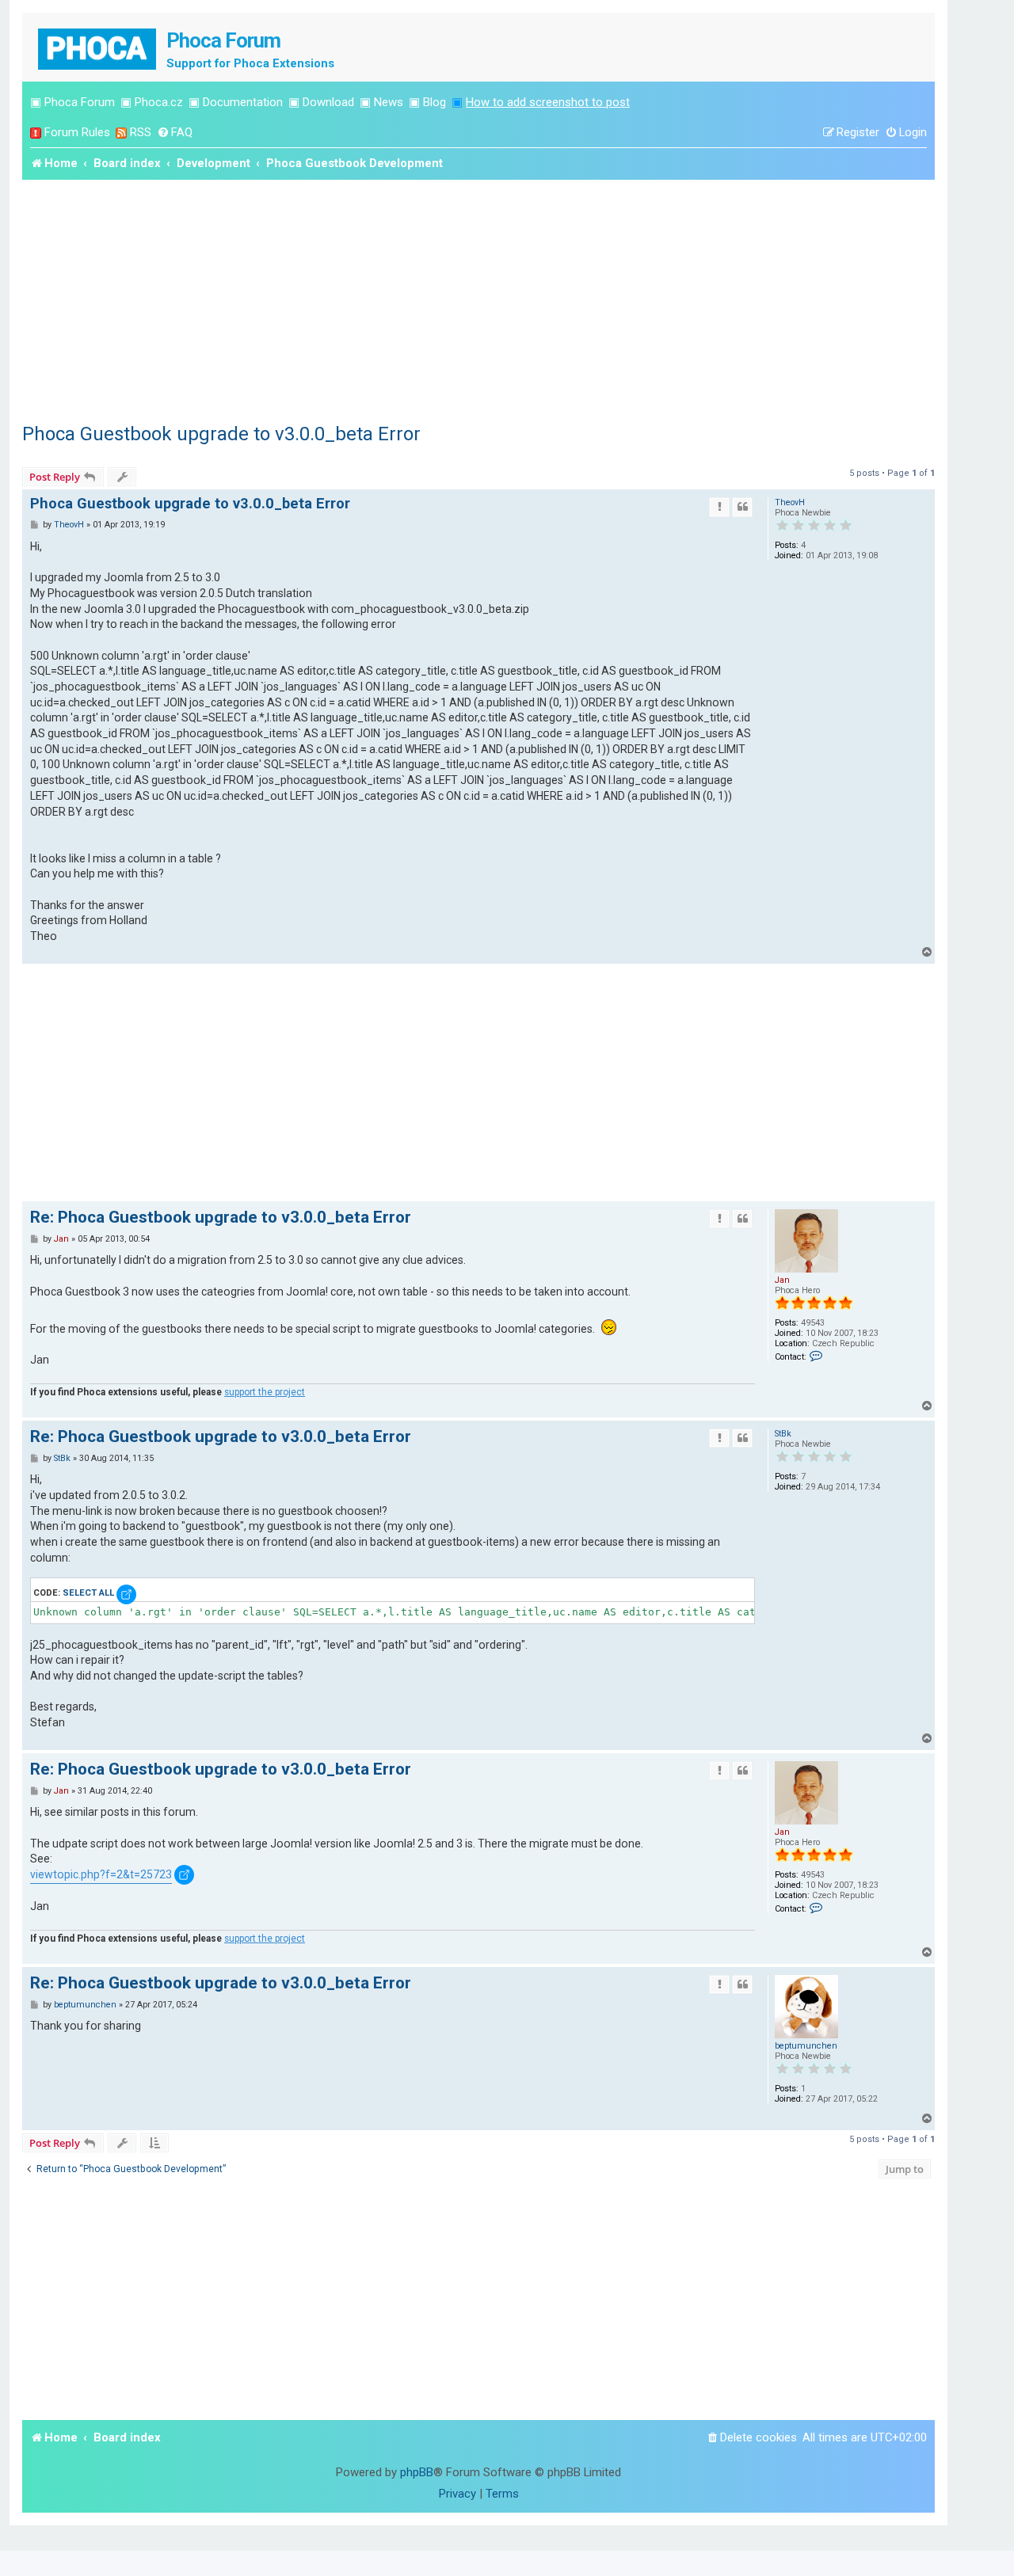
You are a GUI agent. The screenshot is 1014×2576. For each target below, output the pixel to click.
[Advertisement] (478, 299)
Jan (782, 1280)
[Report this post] (719, 507)
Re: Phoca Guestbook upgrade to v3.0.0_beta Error (221, 1217)
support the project (265, 1392)
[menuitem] (175, 133)
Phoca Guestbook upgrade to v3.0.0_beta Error (221, 434)
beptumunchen (806, 2046)
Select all (88, 1593)
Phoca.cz (159, 102)
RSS (141, 132)
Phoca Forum (80, 102)
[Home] (98, 47)
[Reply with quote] (742, 507)
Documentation (243, 102)
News (389, 102)
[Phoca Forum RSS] (121, 133)
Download (328, 102)
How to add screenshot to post (548, 102)
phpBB (417, 2472)
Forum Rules (77, 132)
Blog (435, 102)
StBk (783, 1434)
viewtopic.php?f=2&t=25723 (101, 1874)
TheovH (790, 502)
